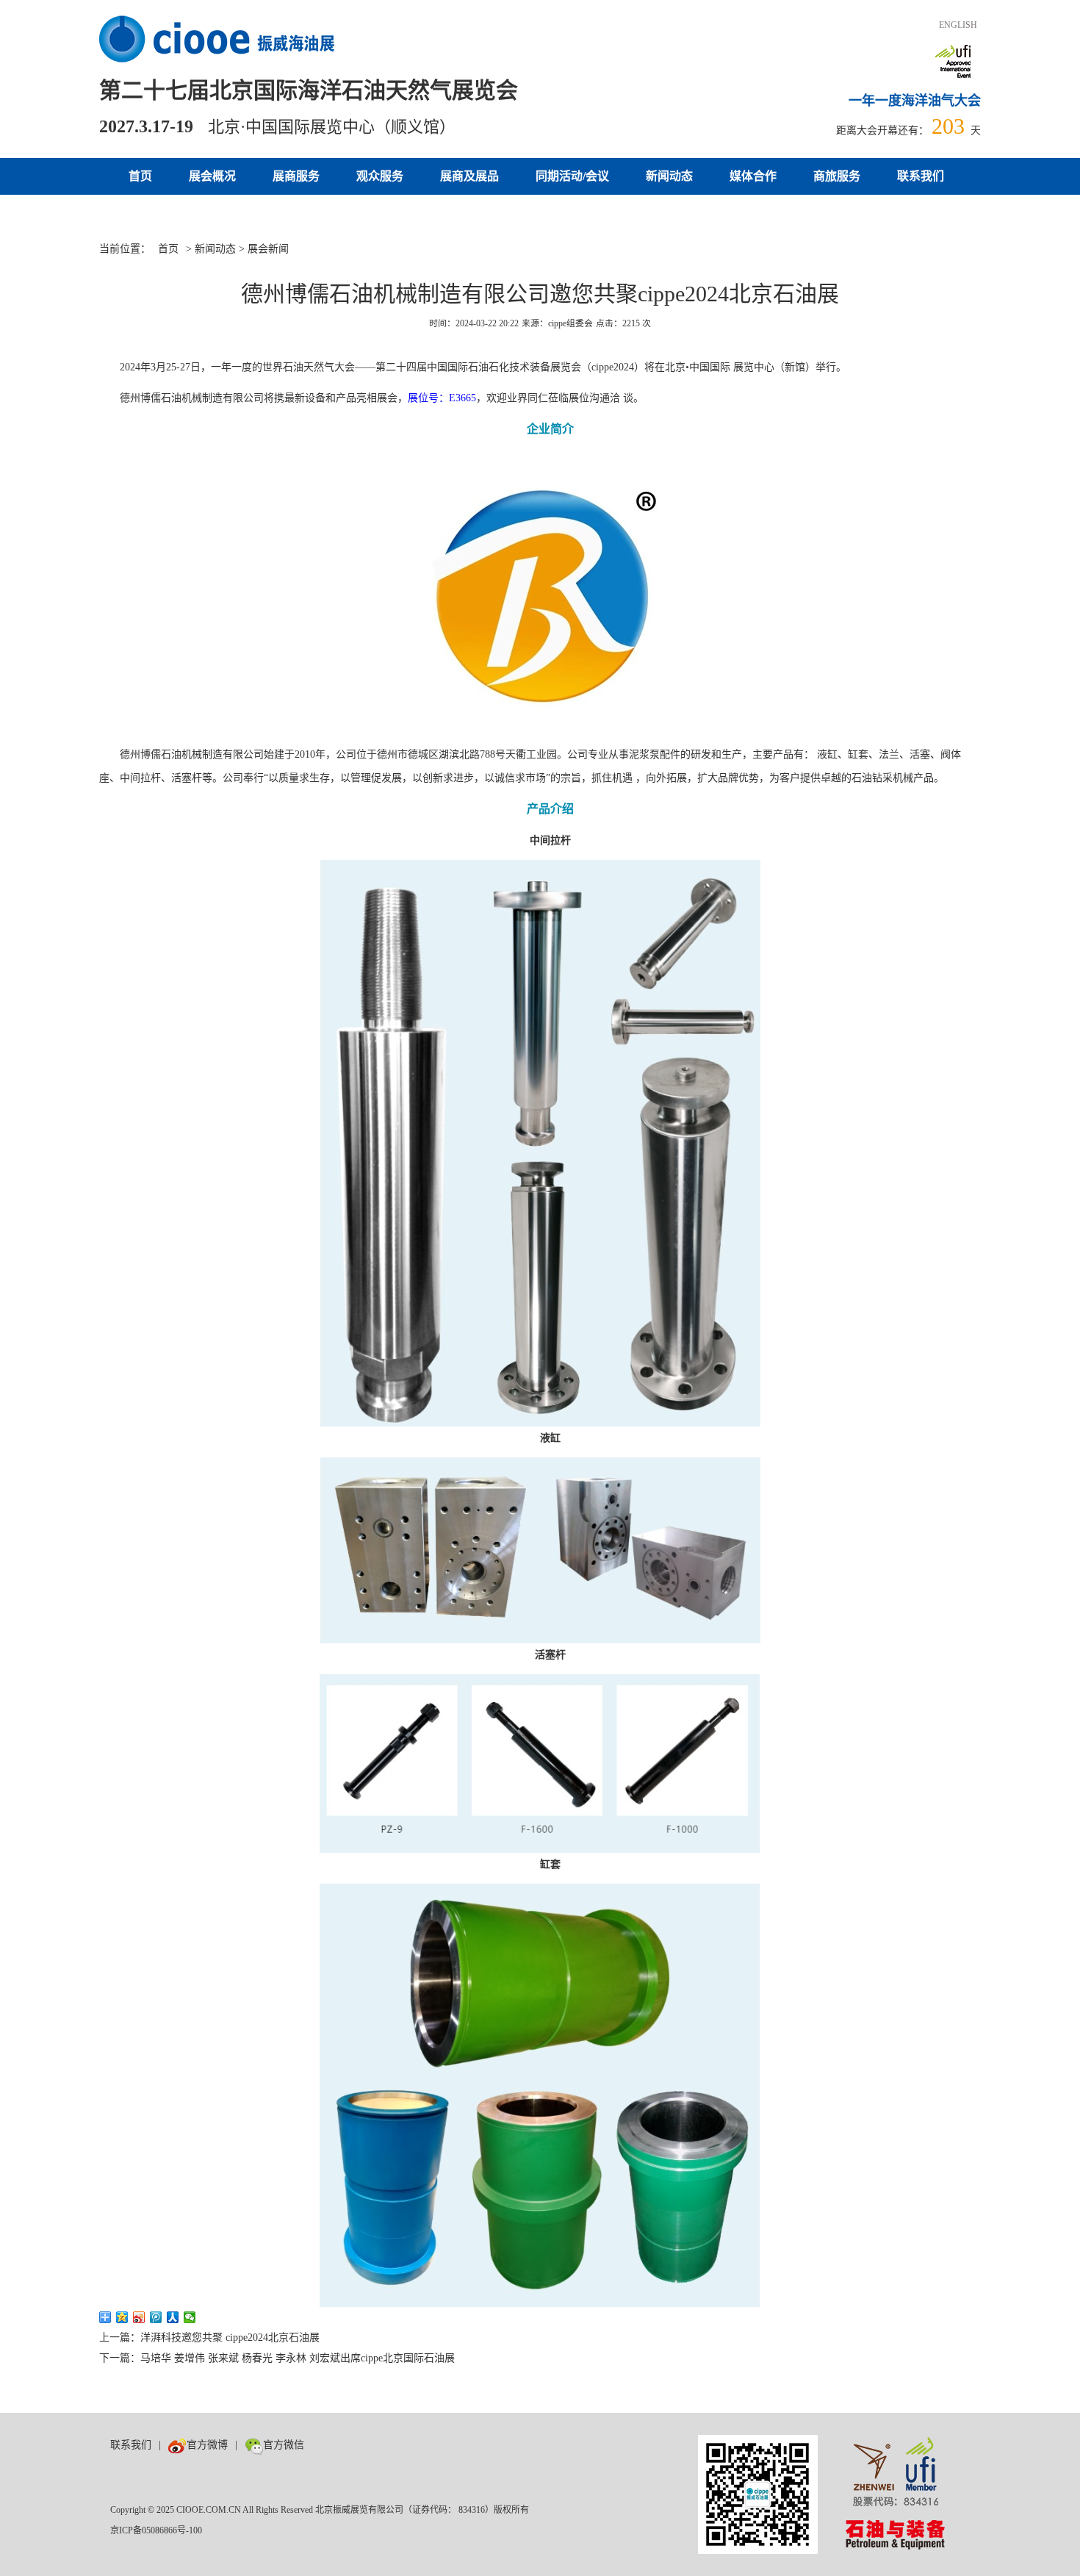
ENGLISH (958, 25)
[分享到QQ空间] (122, 2317)
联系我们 (921, 176)
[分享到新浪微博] (139, 2317)
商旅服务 (837, 176)
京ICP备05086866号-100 (156, 2530)
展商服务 (296, 176)
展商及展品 (469, 176)
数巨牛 (327, 2445)
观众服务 (380, 176)
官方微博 (207, 2445)
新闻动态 (669, 176)
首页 (140, 176)
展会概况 (212, 176)
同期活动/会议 (572, 176)
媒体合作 (753, 176)
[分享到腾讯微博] (156, 2317)
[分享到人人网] (173, 2317)
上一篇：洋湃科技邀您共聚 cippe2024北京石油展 (209, 2338)
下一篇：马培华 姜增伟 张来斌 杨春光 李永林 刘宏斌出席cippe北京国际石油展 (277, 2358)
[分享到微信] (190, 2317)
